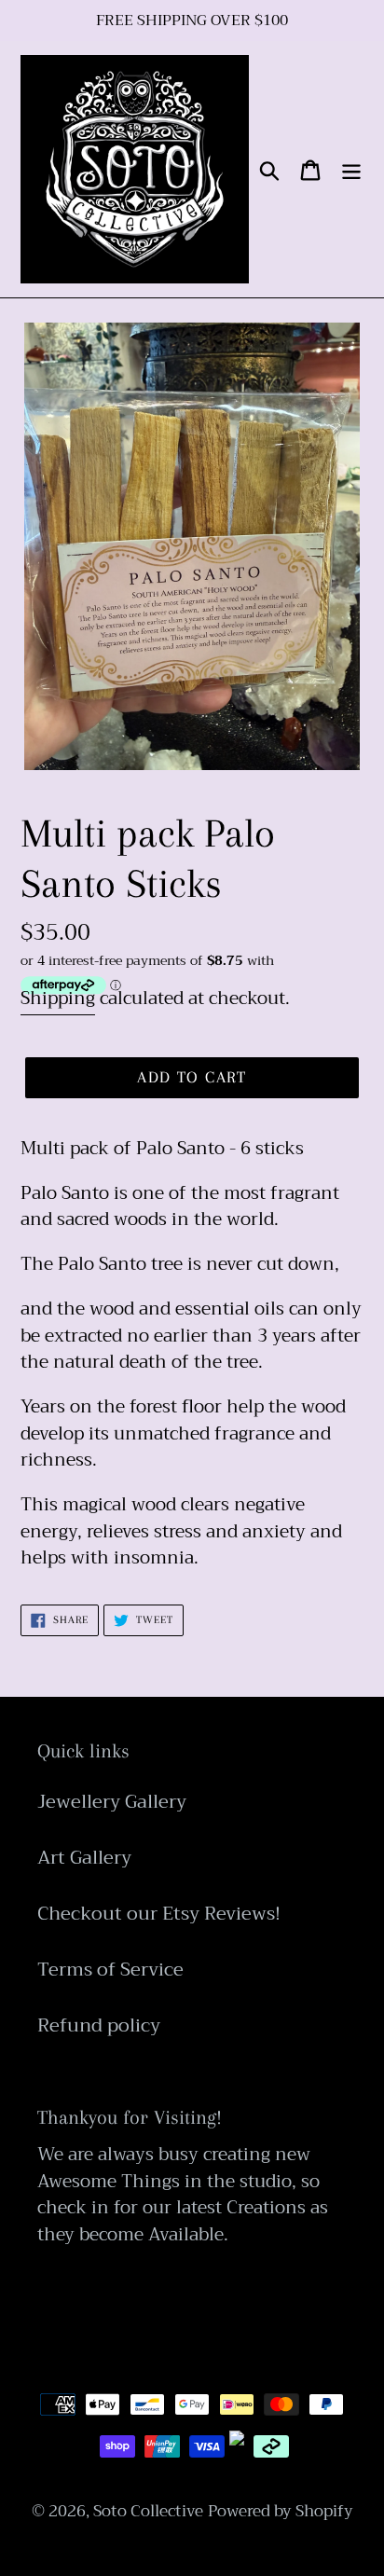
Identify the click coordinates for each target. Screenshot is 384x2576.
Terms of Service (110, 1970)
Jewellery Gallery (112, 1802)
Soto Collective (148, 2511)
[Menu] (351, 170)
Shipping (58, 998)
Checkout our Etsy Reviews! (159, 1914)
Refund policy (99, 2025)
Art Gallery (84, 1858)
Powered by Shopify (281, 2511)
